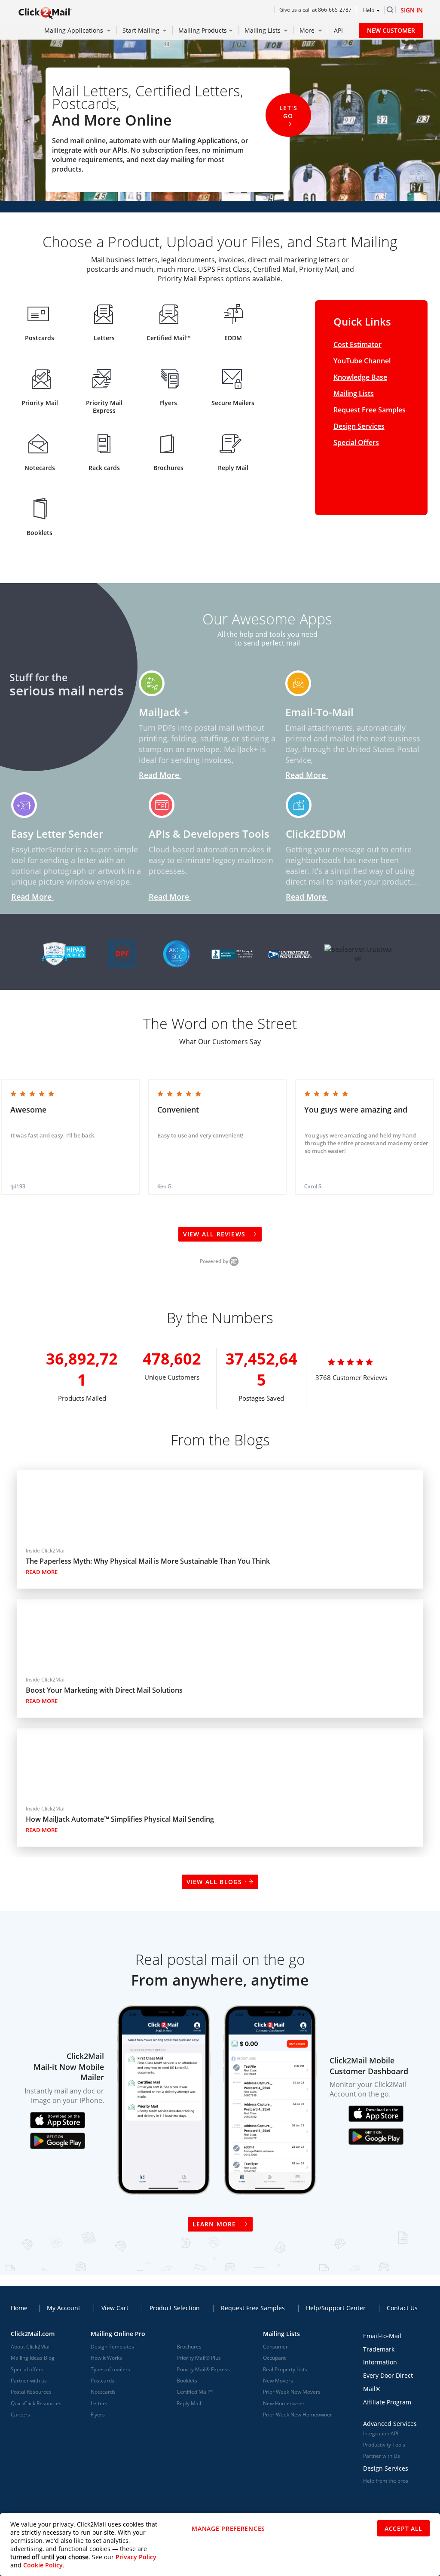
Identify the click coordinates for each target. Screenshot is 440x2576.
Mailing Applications (205, 141)
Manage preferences (228, 2528)
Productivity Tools (384, 2445)
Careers (20, 2415)
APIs (120, 150)
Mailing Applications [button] (75, 30)
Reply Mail (189, 2403)
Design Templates (112, 2347)
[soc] (177, 951)
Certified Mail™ (195, 2392)
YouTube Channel (362, 361)
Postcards (102, 2381)
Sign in (412, 10)
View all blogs (214, 1882)
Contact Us (402, 2308)
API (338, 30)
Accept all (403, 2528)
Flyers (98, 2415)
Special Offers (356, 443)
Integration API (381, 2433)
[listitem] (70, 1137)
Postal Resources (31, 2392)
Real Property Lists (285, 2369)
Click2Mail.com (33, 2334)
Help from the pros (386, 2481)
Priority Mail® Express (203, 2369)
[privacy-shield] (120, 951)
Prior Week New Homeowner (298, 2415)
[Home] (45, 13)
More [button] (308, 30)
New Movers (278, 2381)
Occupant (274, 2358)
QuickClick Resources (36, 2403)
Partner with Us (382, 2456)
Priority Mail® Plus (199, 2358)
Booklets (187, 2381)
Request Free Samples (370, 410)
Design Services (359, 426)
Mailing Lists (354, 393)
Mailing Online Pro (118, 2334)
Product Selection (175, 2308)
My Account (64, 2308)
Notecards (103, 2392)
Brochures (189, 2347)
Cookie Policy (43, 2565)
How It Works (106, 2358)
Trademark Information (380, 2356)
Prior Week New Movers (292, 2392)
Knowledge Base (360, 377)
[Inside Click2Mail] (43, 1537)
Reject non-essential (327, 2529)
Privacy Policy (136, 2557)
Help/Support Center (336, 2308)
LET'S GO (288, 112)
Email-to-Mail (382, 2336)
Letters (99, 2403)
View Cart (115, 2308)
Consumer (275, 2347)
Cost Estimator (357, 344)
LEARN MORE (214, 2224)
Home (19, 2308)
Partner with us (29, 2381)
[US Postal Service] (290, 951)
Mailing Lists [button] (263, 30)
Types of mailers (110, 2369)
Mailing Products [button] (203, 30)
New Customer (391, 30)
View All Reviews (215, 1234)
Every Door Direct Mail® (388, 2382)
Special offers (27, 2369)
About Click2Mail (31, 2347)
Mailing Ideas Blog (33, 2358)
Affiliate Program (387, 2402)
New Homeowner (284, 2403)
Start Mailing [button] (142, 30)
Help (369, 10)
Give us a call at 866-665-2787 (315, 10)
